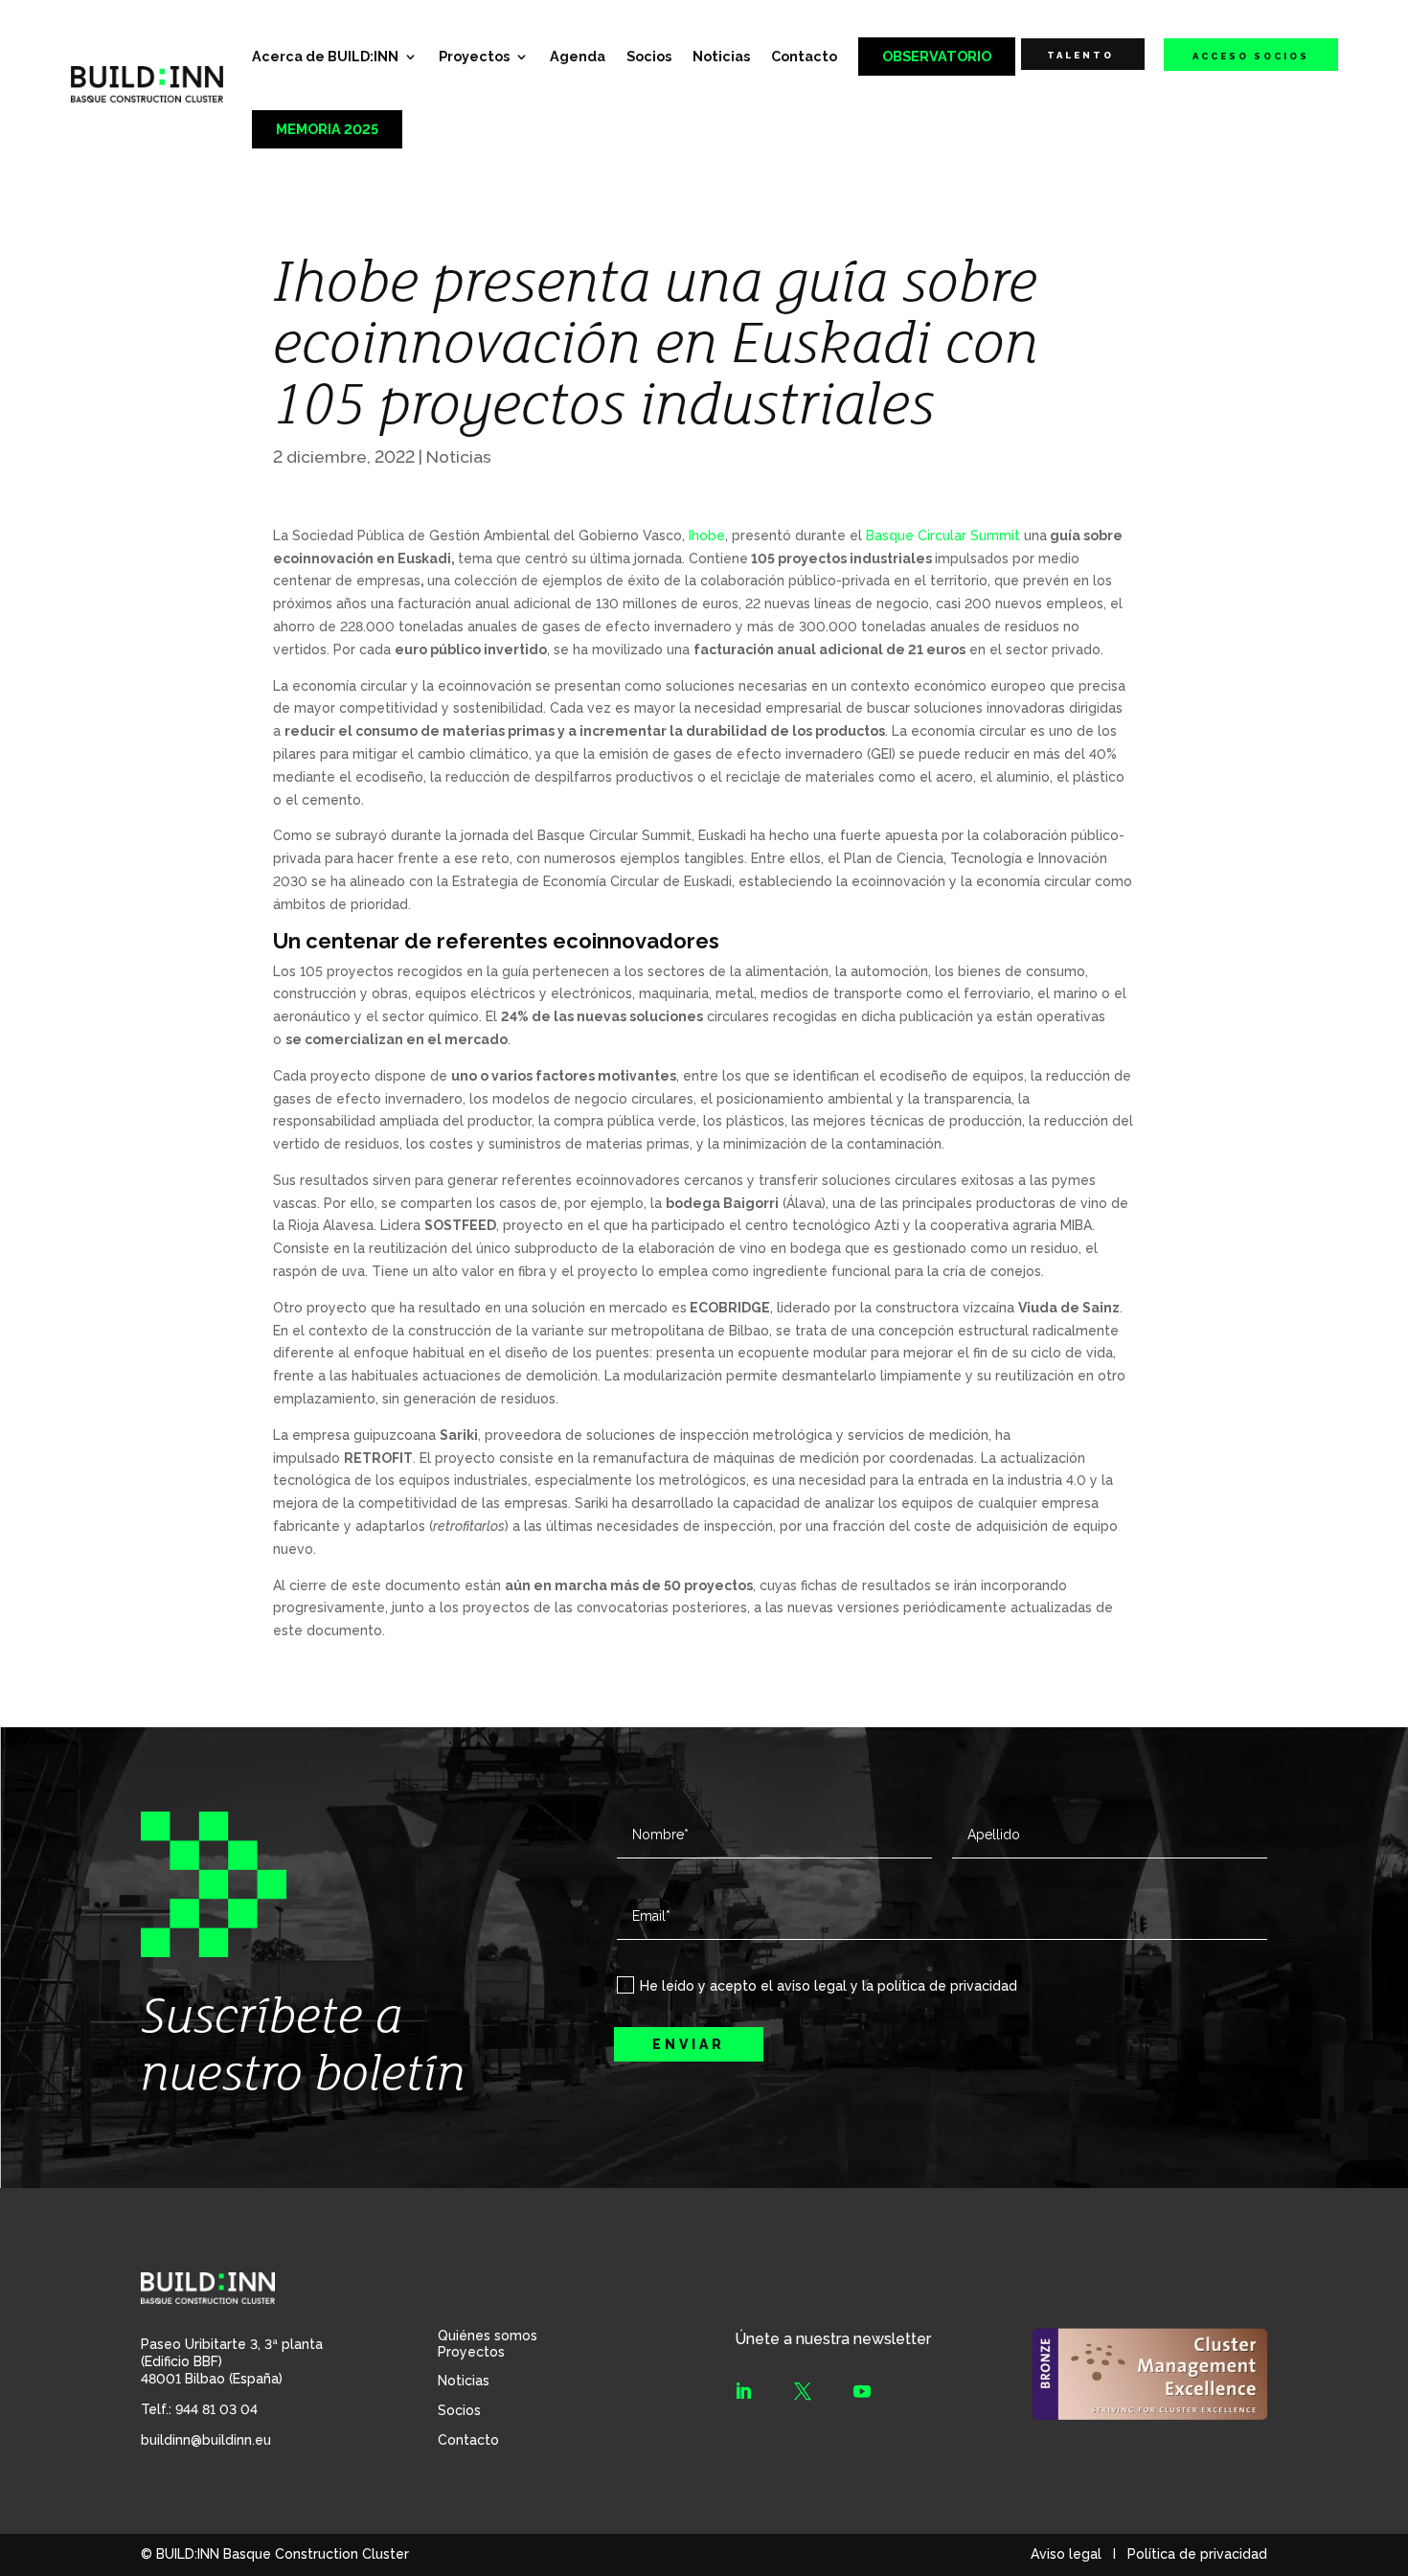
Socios (649, 56)
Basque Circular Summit (943, 536)
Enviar (689, 2044)
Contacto (804, 56)
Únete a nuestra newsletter (833, 2339)
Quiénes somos (488, 2336)
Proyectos (474, 56)
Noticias (721, 56)
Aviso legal (1066, 2554)
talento (1080, 55)
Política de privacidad (1197, 2554)
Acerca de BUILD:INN (325, 56)
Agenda (578, 56)
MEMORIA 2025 (327, 129)
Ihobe (707, 536)
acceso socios (1251, 56)
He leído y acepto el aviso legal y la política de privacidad (829, 1986)
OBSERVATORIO (937, 56)
